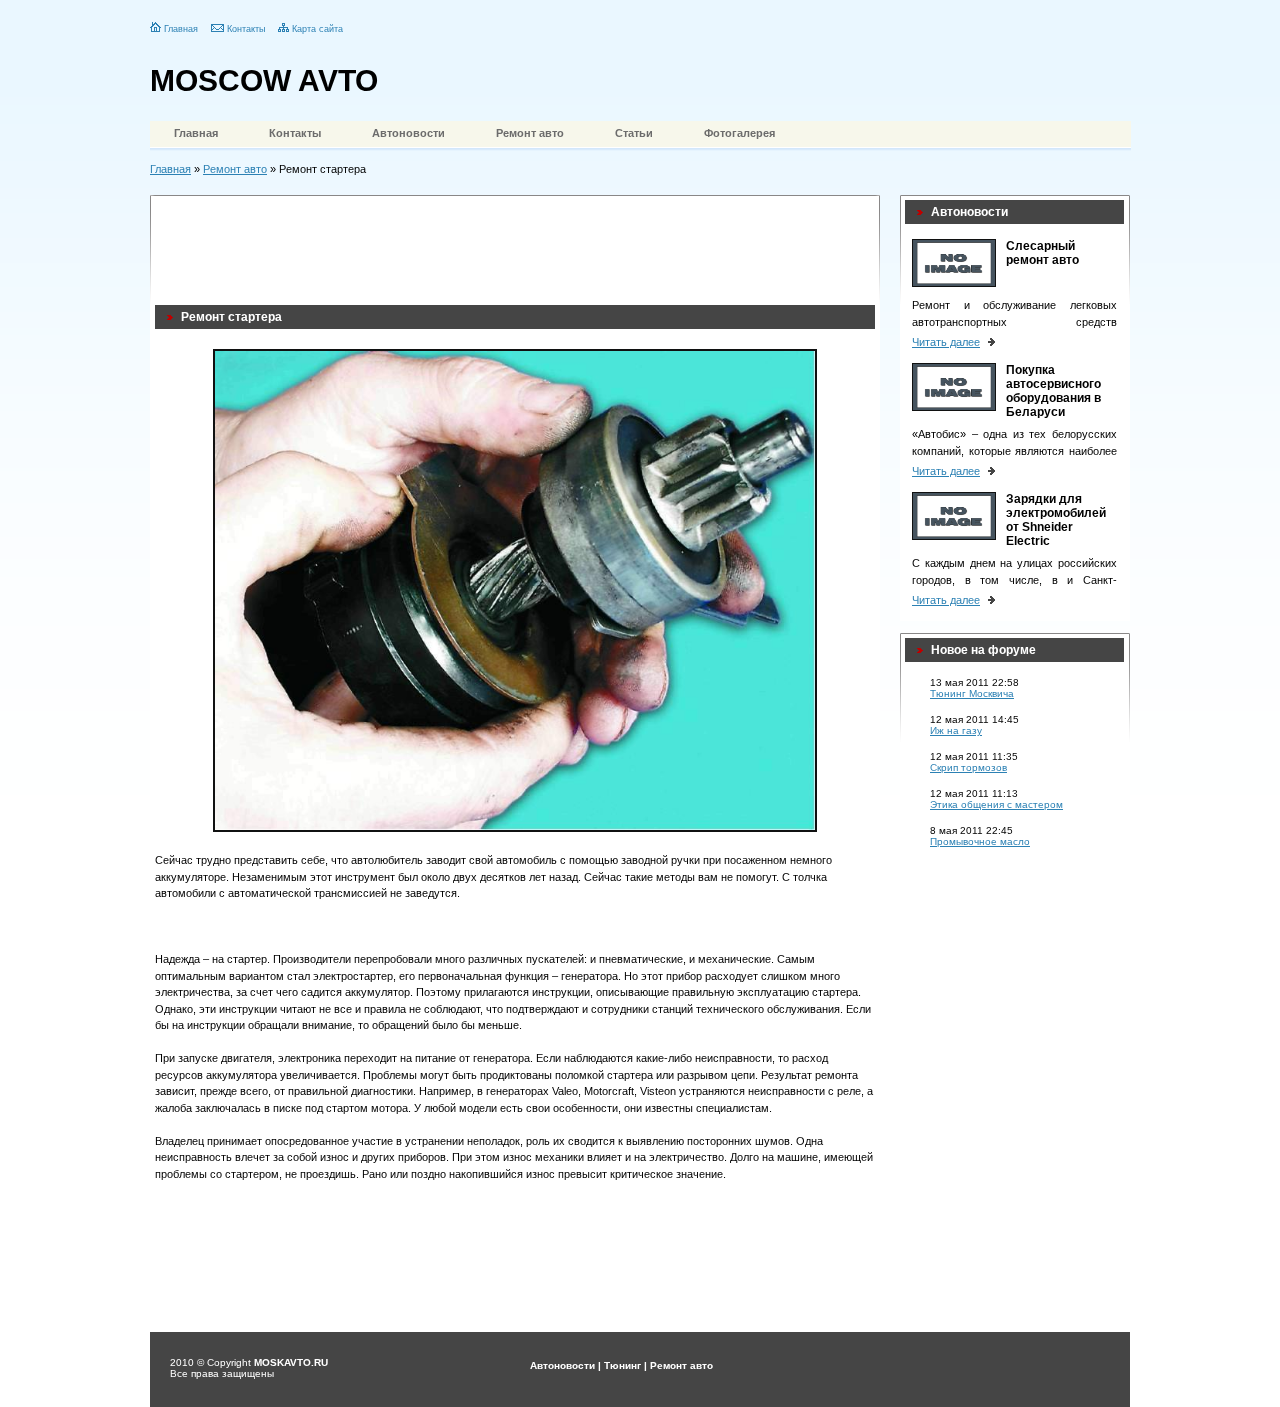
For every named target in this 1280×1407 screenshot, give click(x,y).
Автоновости (408, 133)
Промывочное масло (980, 841)
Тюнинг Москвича (972, 693)
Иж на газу (956, 730)
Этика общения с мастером (996, 804)
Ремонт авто (530, 133)
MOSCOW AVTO (264, 80)
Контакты (246, 29)
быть (464, 1075)
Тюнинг (622, 1365)
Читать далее (946, 342)
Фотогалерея (739, 133)
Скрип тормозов (968, 767)
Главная (181, 29)
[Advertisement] (519, 245)
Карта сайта (317, 29)
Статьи (634, 133)
